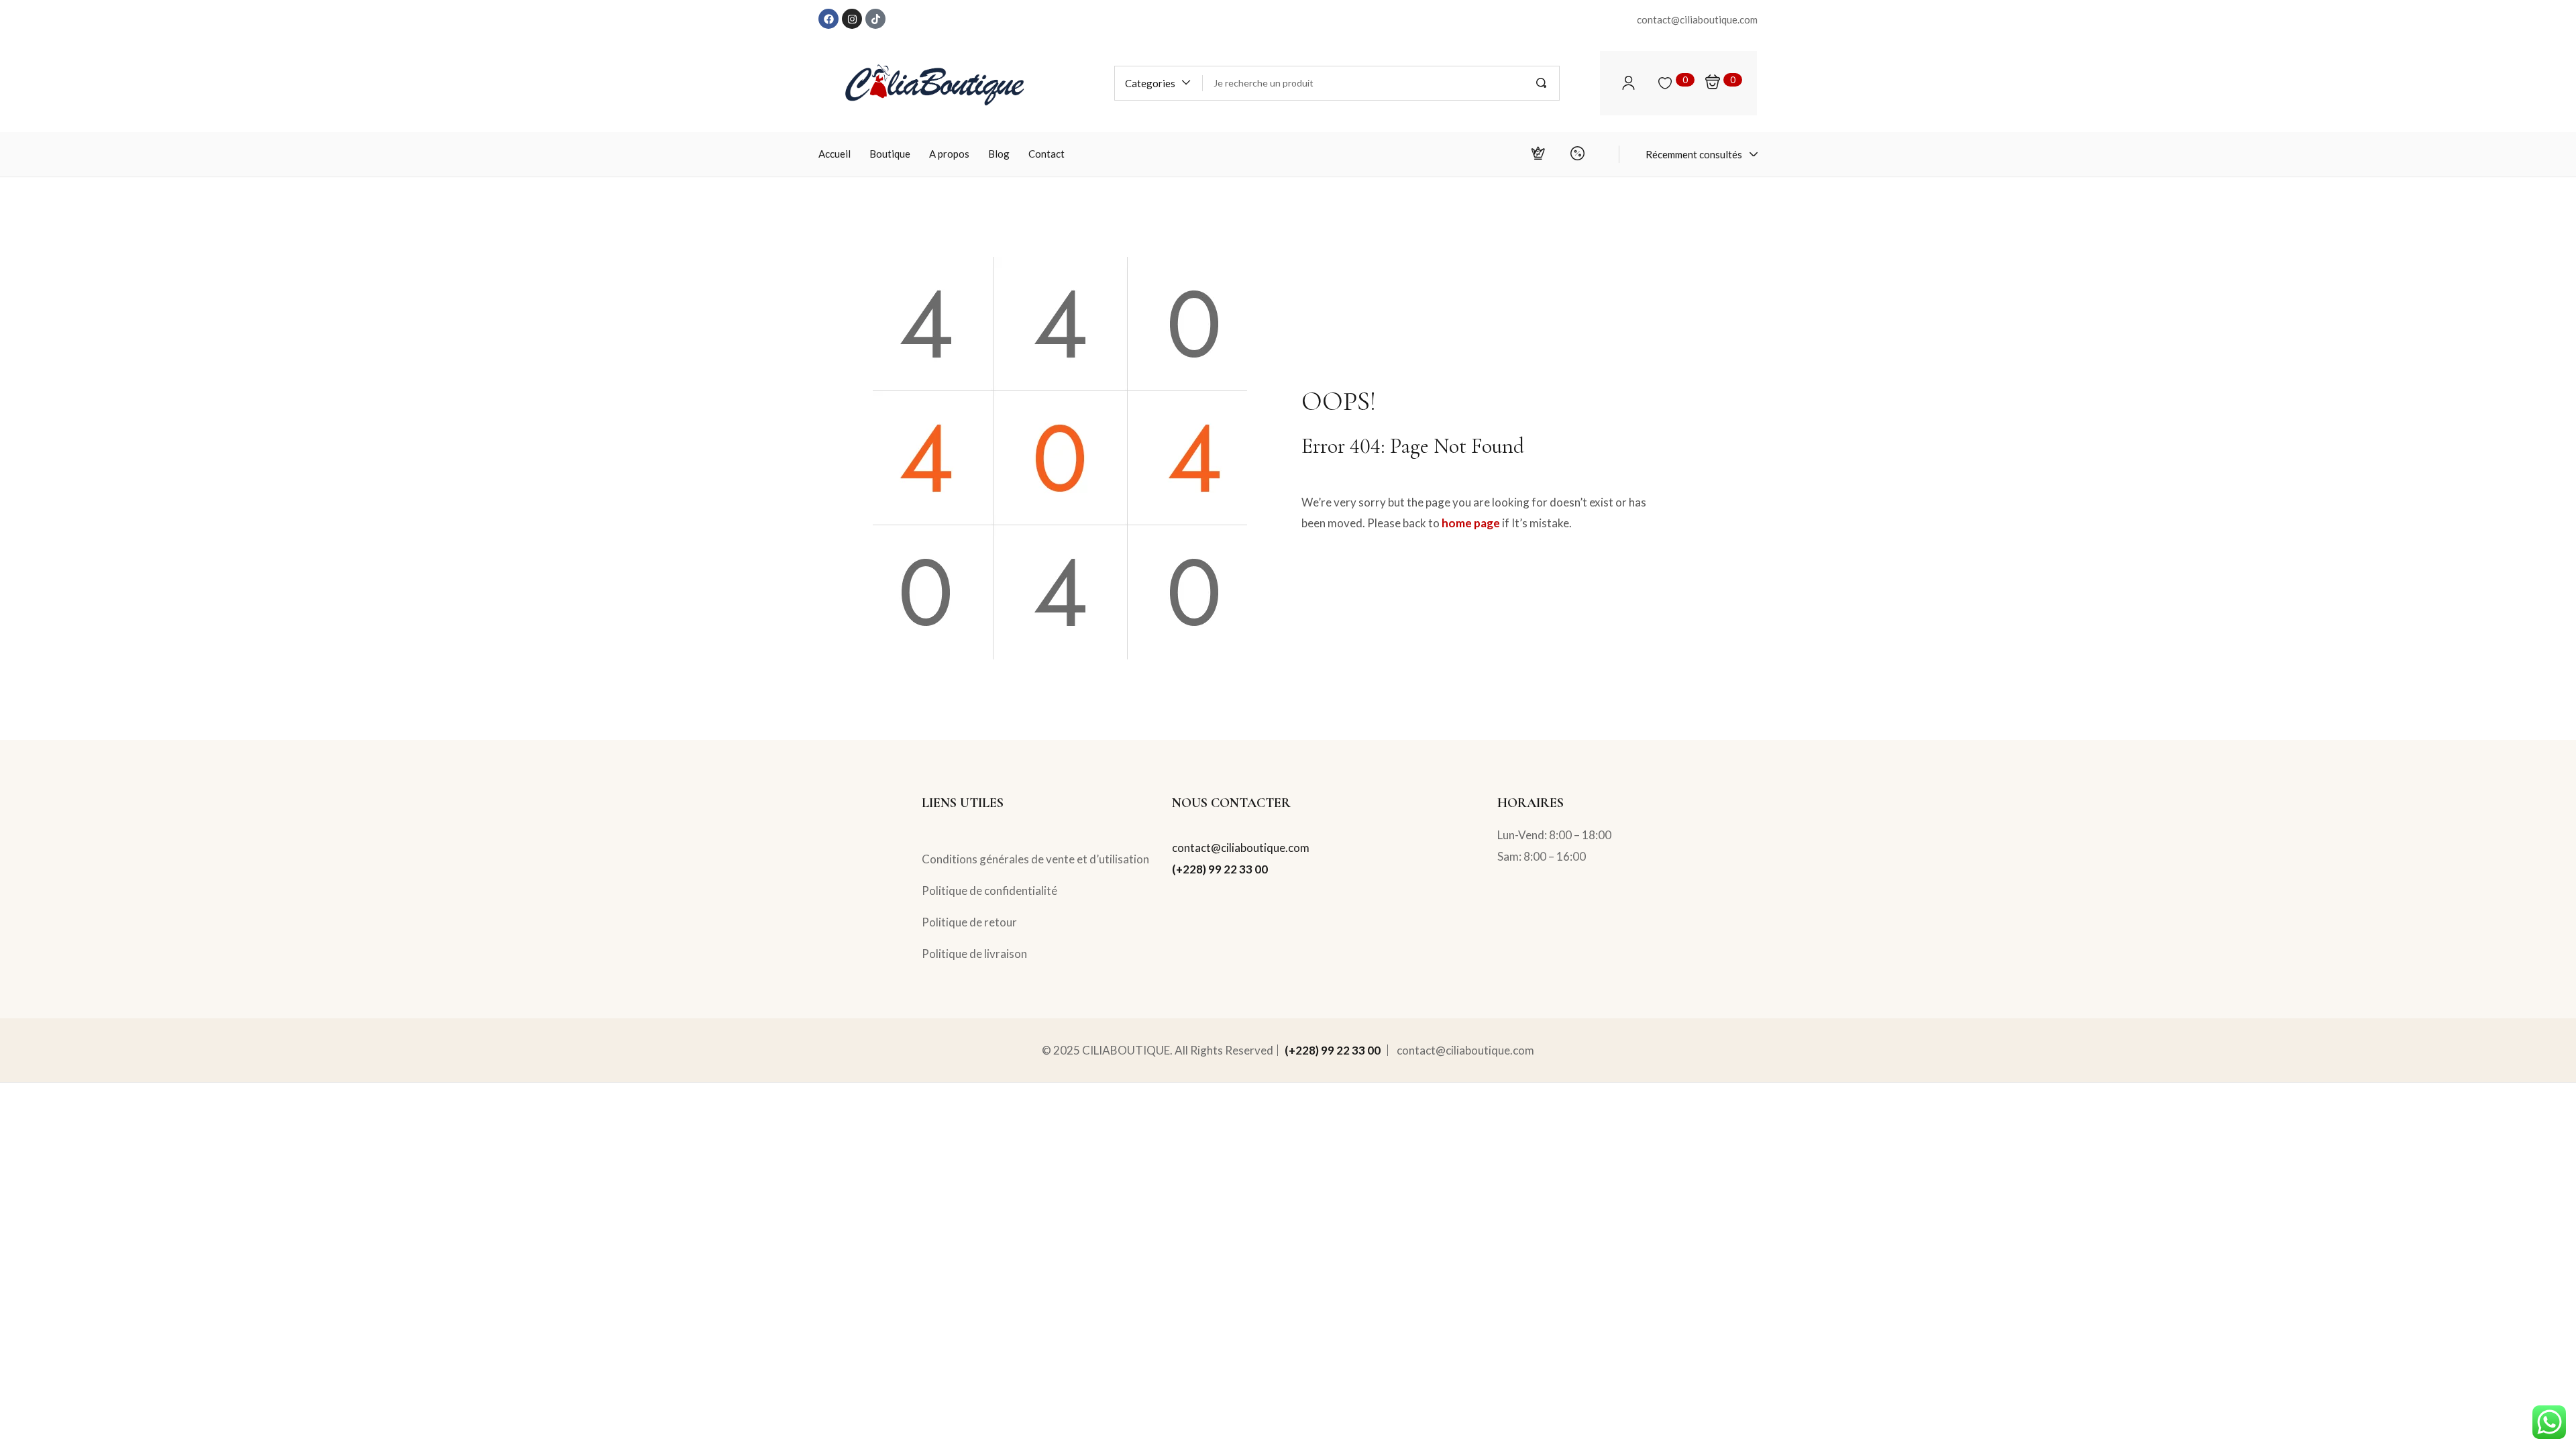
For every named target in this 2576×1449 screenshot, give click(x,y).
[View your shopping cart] (1713, 83)
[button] (1159, 83)
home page (1471, 523)
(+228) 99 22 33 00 (1220, 869)
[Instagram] (852, 19)
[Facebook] (828, 19)
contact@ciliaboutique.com (1241, 848)
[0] (1665, 83)
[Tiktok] (875, 19)
